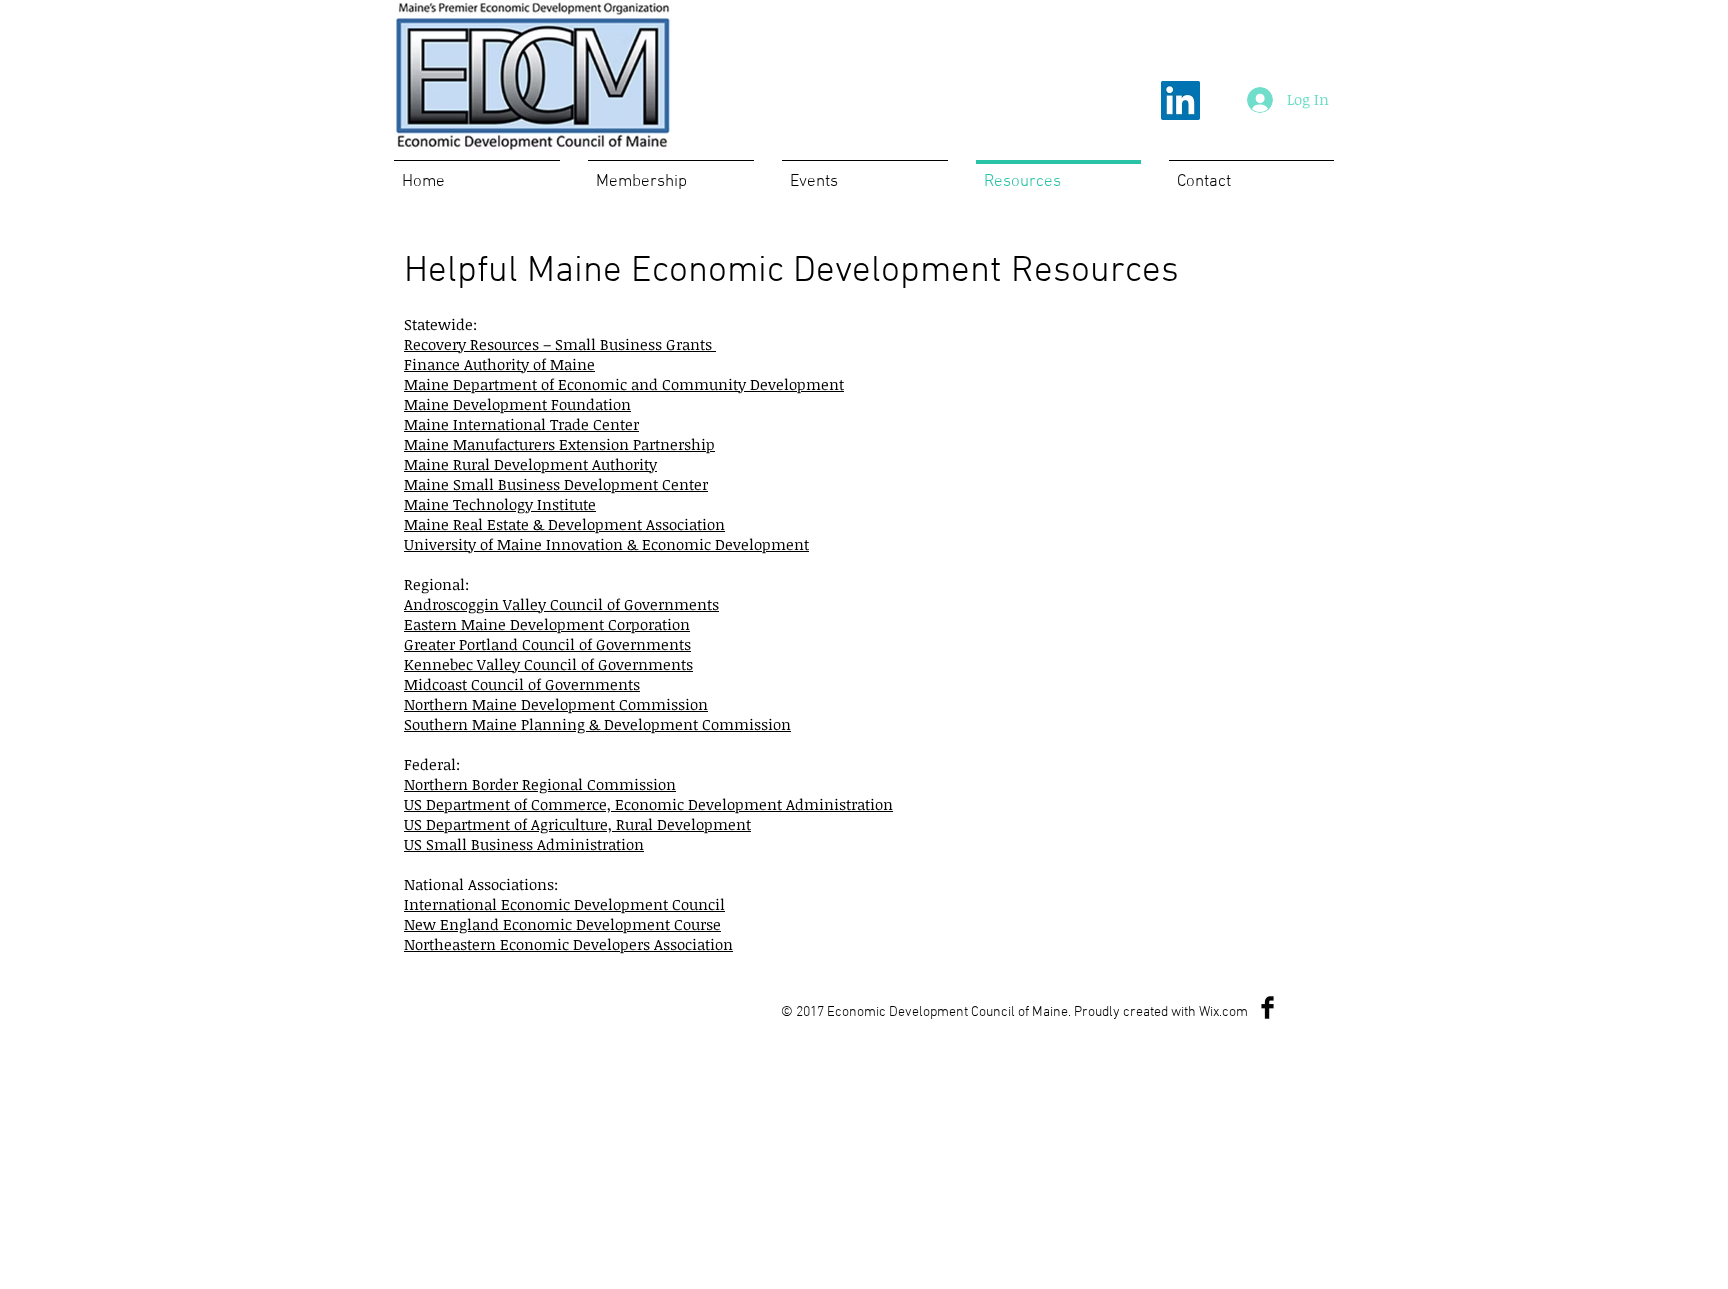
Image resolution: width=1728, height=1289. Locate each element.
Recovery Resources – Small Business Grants (560, 344)
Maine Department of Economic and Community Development (624, 384)
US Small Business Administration (524, 844)
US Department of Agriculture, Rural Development (577, 824)
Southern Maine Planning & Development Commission (597, 724)
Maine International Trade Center (521, 424)
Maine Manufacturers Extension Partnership (559, 444)
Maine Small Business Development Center (556, 484)
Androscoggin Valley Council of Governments (561, 604)
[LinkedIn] (1180, 100)
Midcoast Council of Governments (522, 684)
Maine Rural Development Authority (530, 464)
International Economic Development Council (564, 904)
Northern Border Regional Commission (540, 784)
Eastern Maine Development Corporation (547, 624)
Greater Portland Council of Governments (547, 644)
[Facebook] (1267, 1007)
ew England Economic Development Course (568, 924)
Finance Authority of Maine (499, 364)
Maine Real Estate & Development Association (564, 524)
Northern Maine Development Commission (556, 704)
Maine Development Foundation (517, 404)
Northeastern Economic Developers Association (568, 944)
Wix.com (1223, 1012)
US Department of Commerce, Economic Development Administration (648, 804)
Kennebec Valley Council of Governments (548, 664)
